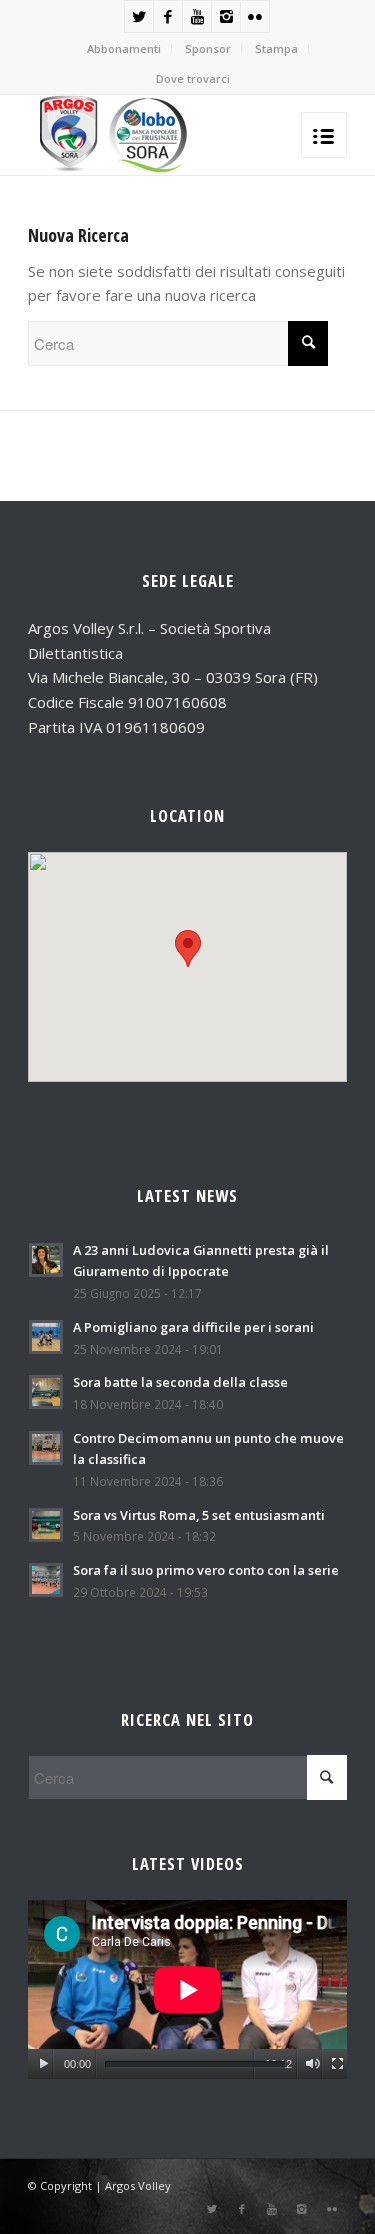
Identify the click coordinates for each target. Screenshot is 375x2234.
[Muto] (312, 2064)
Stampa (276, 48)
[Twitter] (139, 16)
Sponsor (208, 48)
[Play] (43, 2064)
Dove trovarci (193, 78)
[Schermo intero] (337, 2064)
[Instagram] (226, 16)
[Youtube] (197, 16)
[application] (187, 1989)
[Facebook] (168, 16)
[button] (188, 948)
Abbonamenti (124, 48)
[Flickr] (255, 16)
